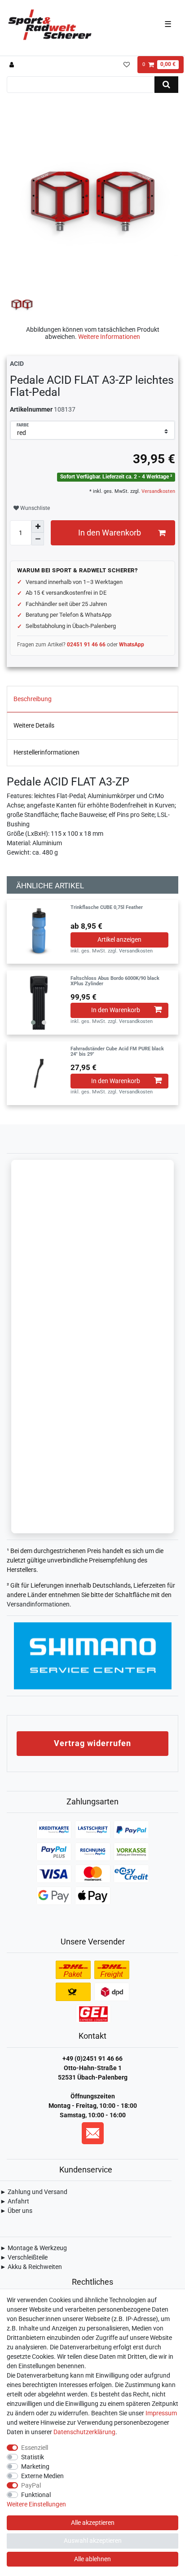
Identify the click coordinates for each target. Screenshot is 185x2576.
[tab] (92, 699)
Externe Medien (42, 2476)
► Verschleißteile (24, 2257)
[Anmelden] (13, 65)
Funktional (36, 2495)
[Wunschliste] (126, 65)
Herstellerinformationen (46, 752)
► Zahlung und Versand (34, 2192)
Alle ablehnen (92, 2559)
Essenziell (35, 2448)
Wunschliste (34, 508)
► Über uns (16, 2211)
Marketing (35, 2466)
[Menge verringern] (38, 539)
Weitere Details (34, 725)
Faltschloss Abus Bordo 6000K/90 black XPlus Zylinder (115, 981)
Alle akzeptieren (93, 2523)
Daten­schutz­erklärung (84, 2432)
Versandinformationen (38, 1604)
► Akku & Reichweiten (31, 2267)
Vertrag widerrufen (92, 1743)
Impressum (161, 2413)
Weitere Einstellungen (36, 2504)
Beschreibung (33, 699)
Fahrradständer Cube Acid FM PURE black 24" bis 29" (117, 1052)
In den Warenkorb (110, 533)
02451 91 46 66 (86, 645)
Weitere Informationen (109, 337)
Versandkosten (158, 491)
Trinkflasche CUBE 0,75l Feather (107, 908)
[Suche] (166, 85)
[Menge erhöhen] (38, 527)
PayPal (31, 2485)
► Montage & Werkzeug (33, 2248)
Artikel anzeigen (119, 939)
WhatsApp (132, 645)
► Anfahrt (15, 2201)
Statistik (33, 2457)
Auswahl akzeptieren (93, 2541)
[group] (39, 1003)
